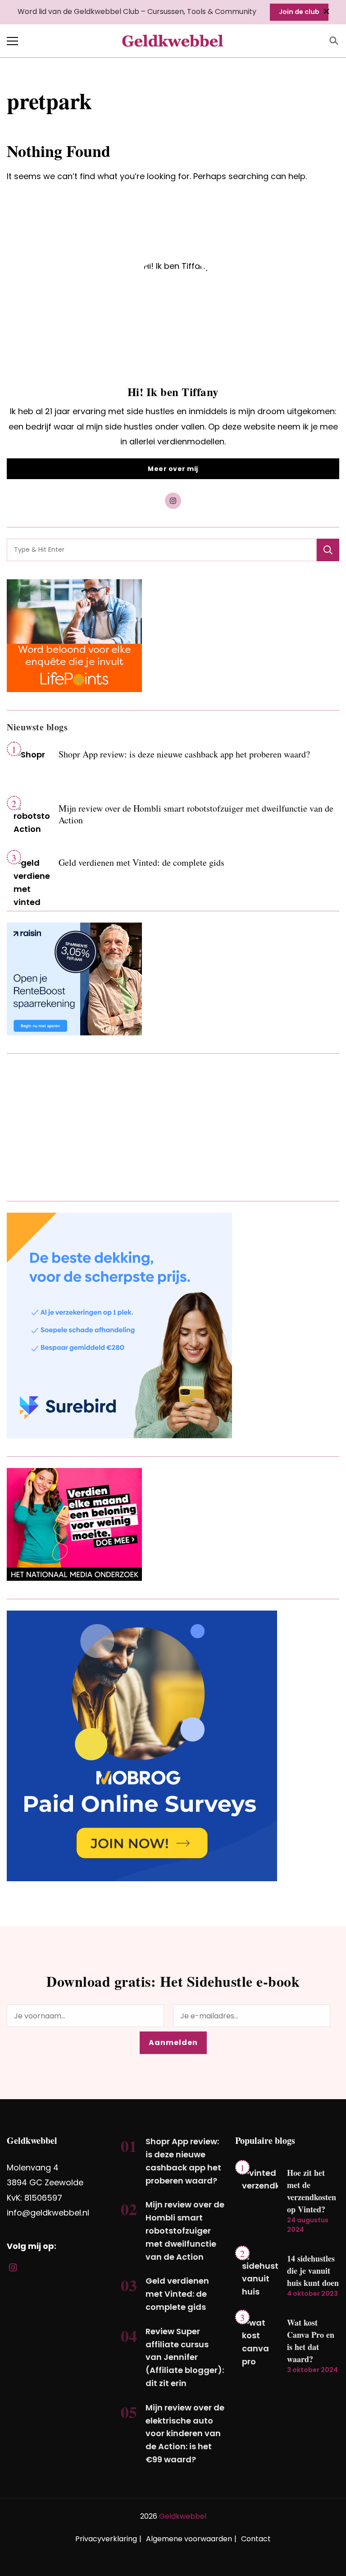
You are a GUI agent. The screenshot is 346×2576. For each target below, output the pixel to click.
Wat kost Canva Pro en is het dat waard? (311, 2341)
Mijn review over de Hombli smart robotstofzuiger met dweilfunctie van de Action (196, 814)
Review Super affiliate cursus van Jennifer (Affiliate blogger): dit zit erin (185, 2357)
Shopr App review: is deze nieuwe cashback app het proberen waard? (184, 754)
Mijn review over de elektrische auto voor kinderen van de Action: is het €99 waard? (185, 2433)
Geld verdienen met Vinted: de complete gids (141, 862)
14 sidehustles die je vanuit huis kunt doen (313, 2271)
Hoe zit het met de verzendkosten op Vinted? (312, 2191)
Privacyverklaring (106, 2539)
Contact (256, 2539)
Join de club (299, 12)
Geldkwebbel (183, 2516)
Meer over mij (173, 469)
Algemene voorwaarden (189, 2539)
